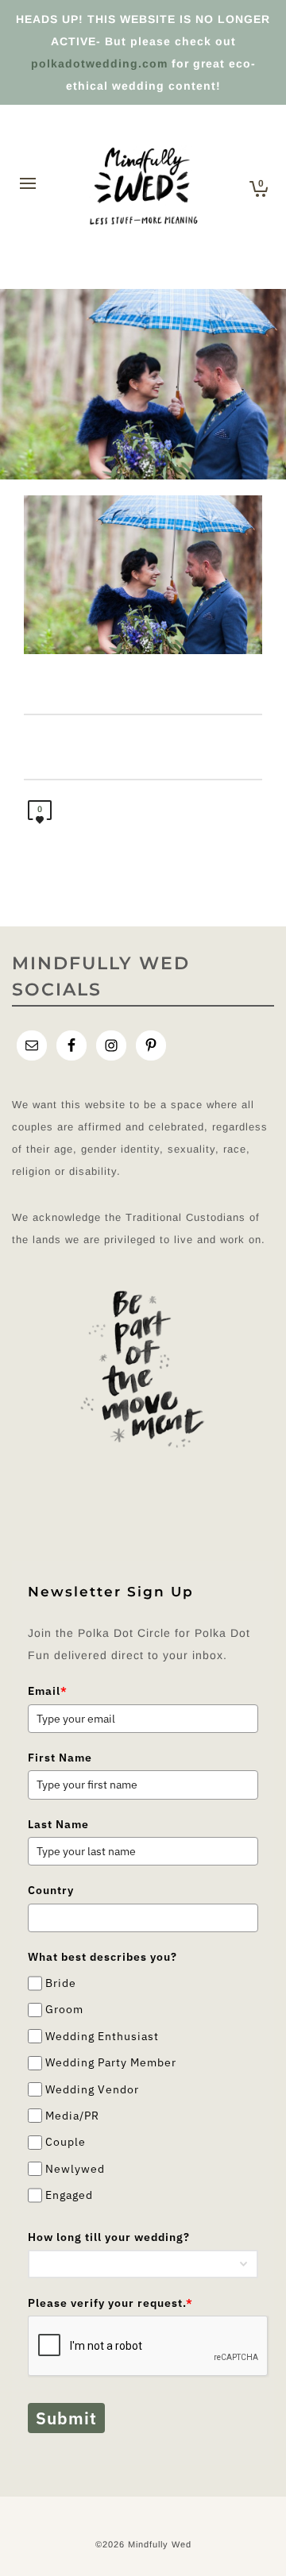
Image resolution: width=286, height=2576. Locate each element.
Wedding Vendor (92, 2089)
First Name (60, 1758)
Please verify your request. (110, 2303)
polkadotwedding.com (99, 64)
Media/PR (72, 2116)
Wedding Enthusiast (102, 2036)
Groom (64, 2010)
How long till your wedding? (109, 2237)
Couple (66, 2143)
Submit (66, 2418)
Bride (61, 1983)
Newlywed (75, 2169)
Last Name (58, 1824)
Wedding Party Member (111, 2062)
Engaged (69, 2195)
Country (51, 1890)
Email (48, 1691)
